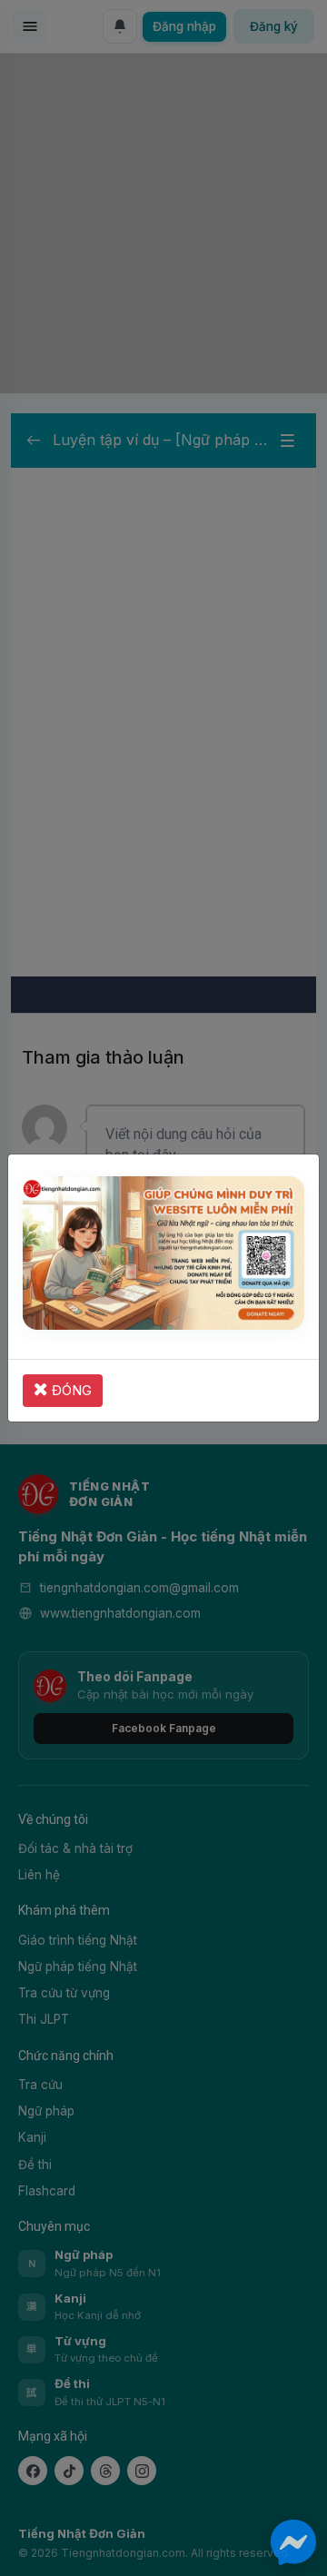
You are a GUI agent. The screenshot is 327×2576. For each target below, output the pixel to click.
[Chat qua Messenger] (293, 2542)
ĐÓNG (70, 1390)
